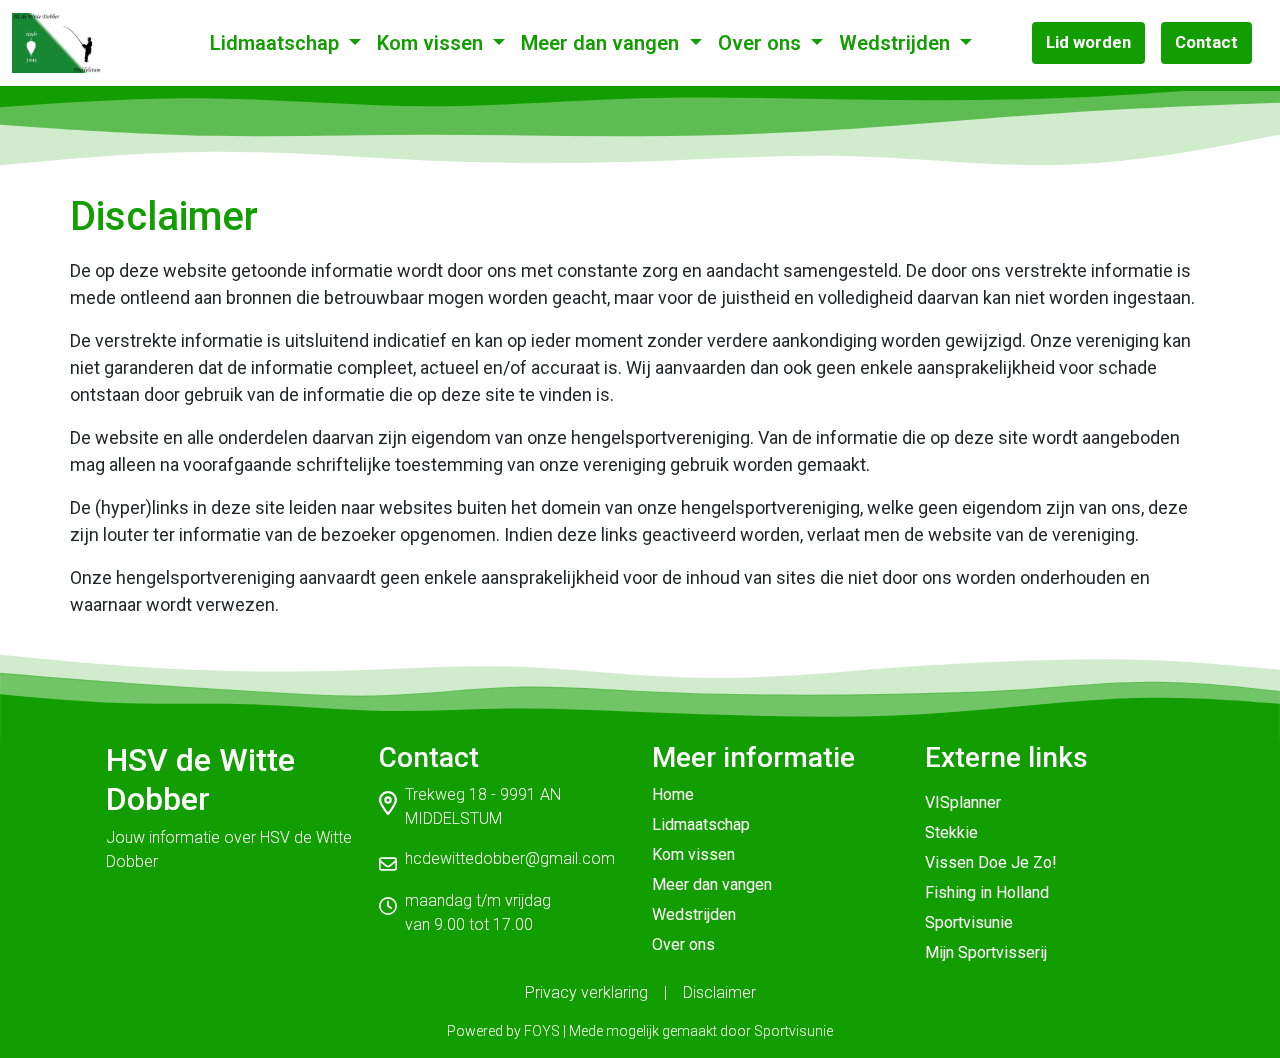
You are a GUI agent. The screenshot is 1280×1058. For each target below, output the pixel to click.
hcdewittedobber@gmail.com (510, 858)
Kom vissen (432, 43)
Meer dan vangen (602, 43)
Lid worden (1088, 42)
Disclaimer (719, 992)
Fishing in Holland (987, 892)
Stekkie (951, 832)
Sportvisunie (969, 922)
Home (673, 794)
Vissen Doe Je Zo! (991, 862)
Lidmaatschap (277, 43)
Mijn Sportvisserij (986, 952)
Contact (1206, 42)
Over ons (762, 43)
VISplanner (963, 802)
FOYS (542, 1031)
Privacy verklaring (586, 992)
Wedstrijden (897, 43)
